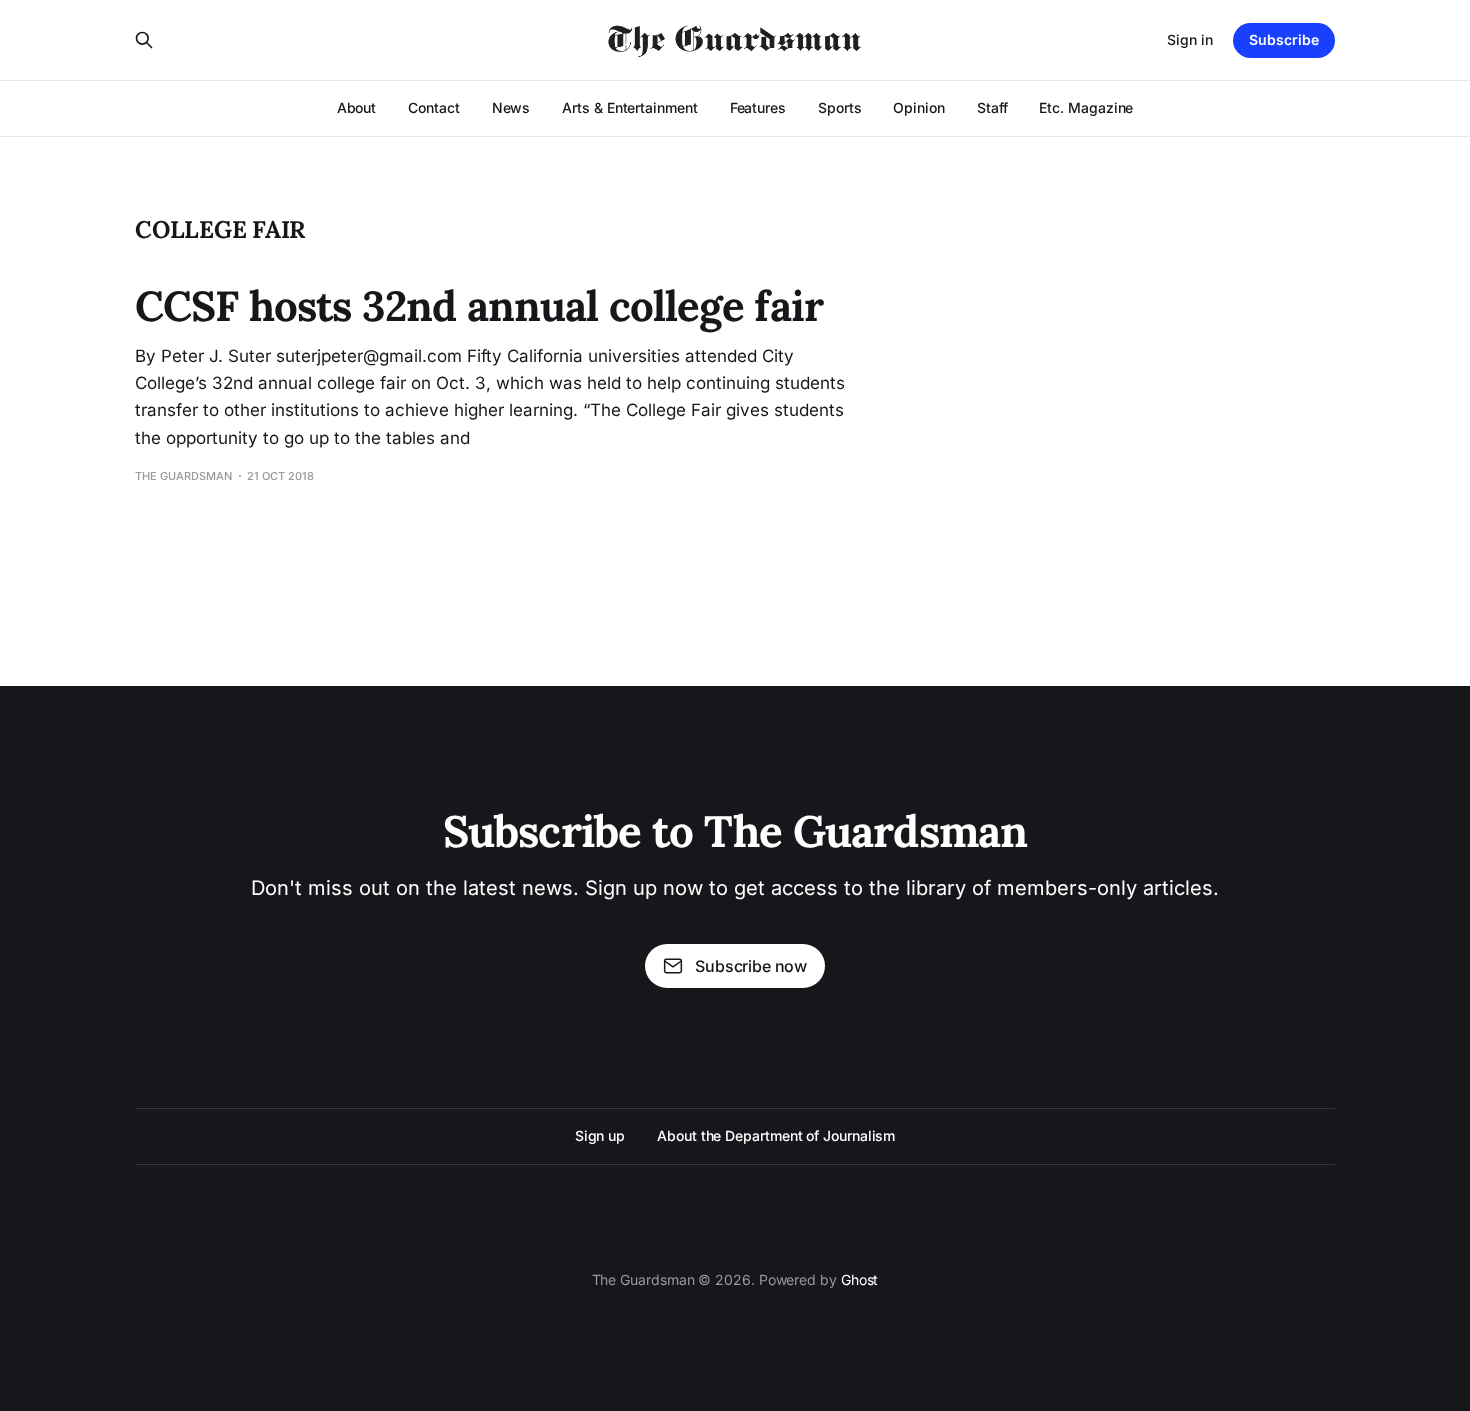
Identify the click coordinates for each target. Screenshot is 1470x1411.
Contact (433, 107)
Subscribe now (751, 966)
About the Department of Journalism (776, 1135)
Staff (992, 107)
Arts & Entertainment (629, 107)
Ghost (860, 1279)
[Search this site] (144, 40)
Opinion (918, 107)
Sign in (1190, 39)
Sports (840, 107)
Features (758, 107)
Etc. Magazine (1086, 107)
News (511, 107)
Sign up (600, 1135)
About (357, 107)
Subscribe (1284, 39)
